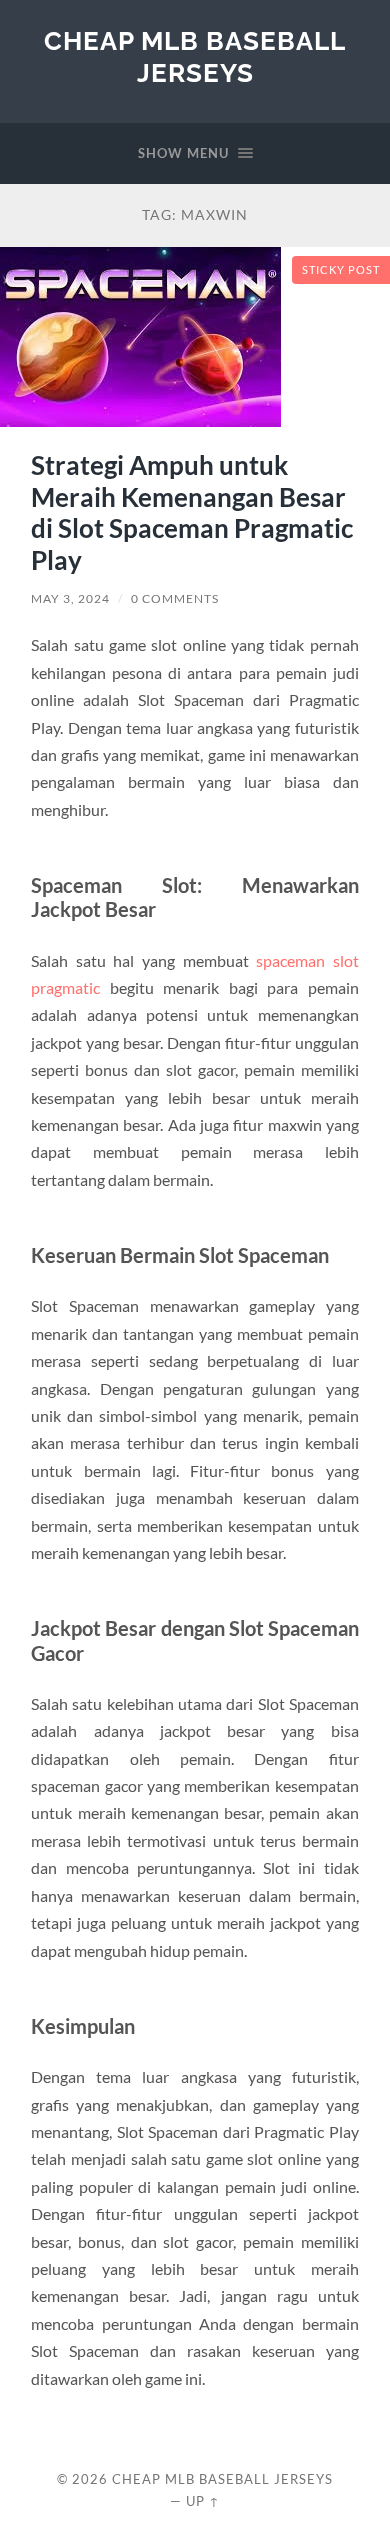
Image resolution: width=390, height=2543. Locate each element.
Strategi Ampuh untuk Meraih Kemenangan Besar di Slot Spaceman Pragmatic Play (192, 512)
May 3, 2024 (70, 598)
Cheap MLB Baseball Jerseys (195, 56)
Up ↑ (203, 2501)
